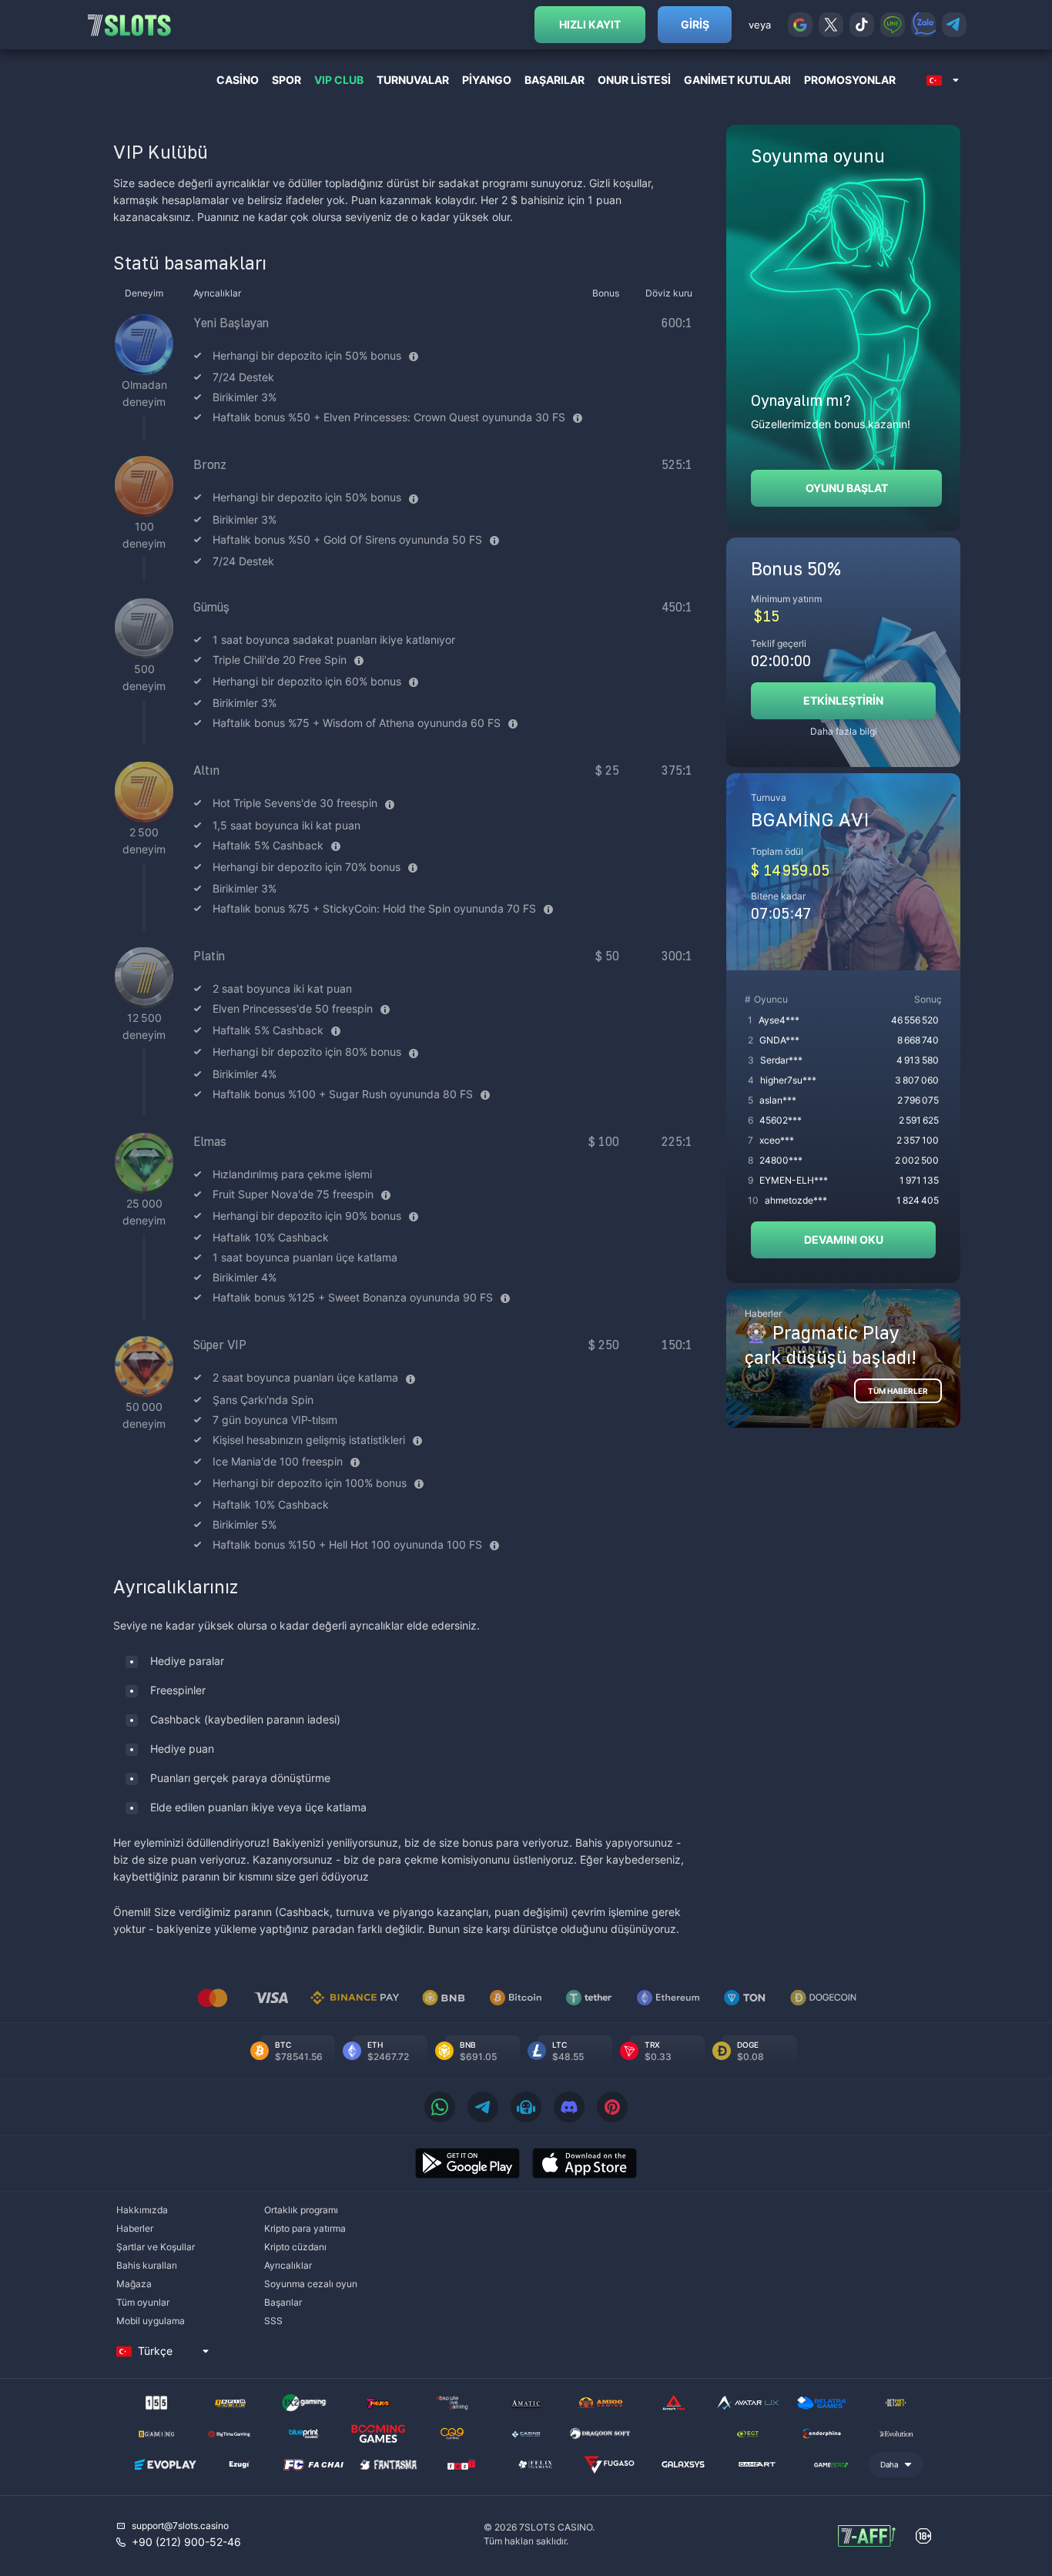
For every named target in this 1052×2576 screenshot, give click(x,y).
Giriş (695, 24)
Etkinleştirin (843, 700)
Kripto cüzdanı (295, 2247)
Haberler (135, 2228)
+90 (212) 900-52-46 (186, 2542)
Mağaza (134, 2284)
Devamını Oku (844, 1239)
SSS (273, 2321)
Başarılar (283, 2302)
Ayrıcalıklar (288, 2265)
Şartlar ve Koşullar (156, 2247)
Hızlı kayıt (590, 24)
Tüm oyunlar (143, 2302)
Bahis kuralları (147, 2265)
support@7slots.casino (180, 2526)
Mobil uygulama (151, 2321)
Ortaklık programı (301, 2210)
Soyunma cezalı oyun (311, 2284)
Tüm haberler (898, 1391)
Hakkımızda (142, 2210)
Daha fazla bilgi (844, 731)
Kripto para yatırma (305, 2228)
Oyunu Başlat (847, 488)
